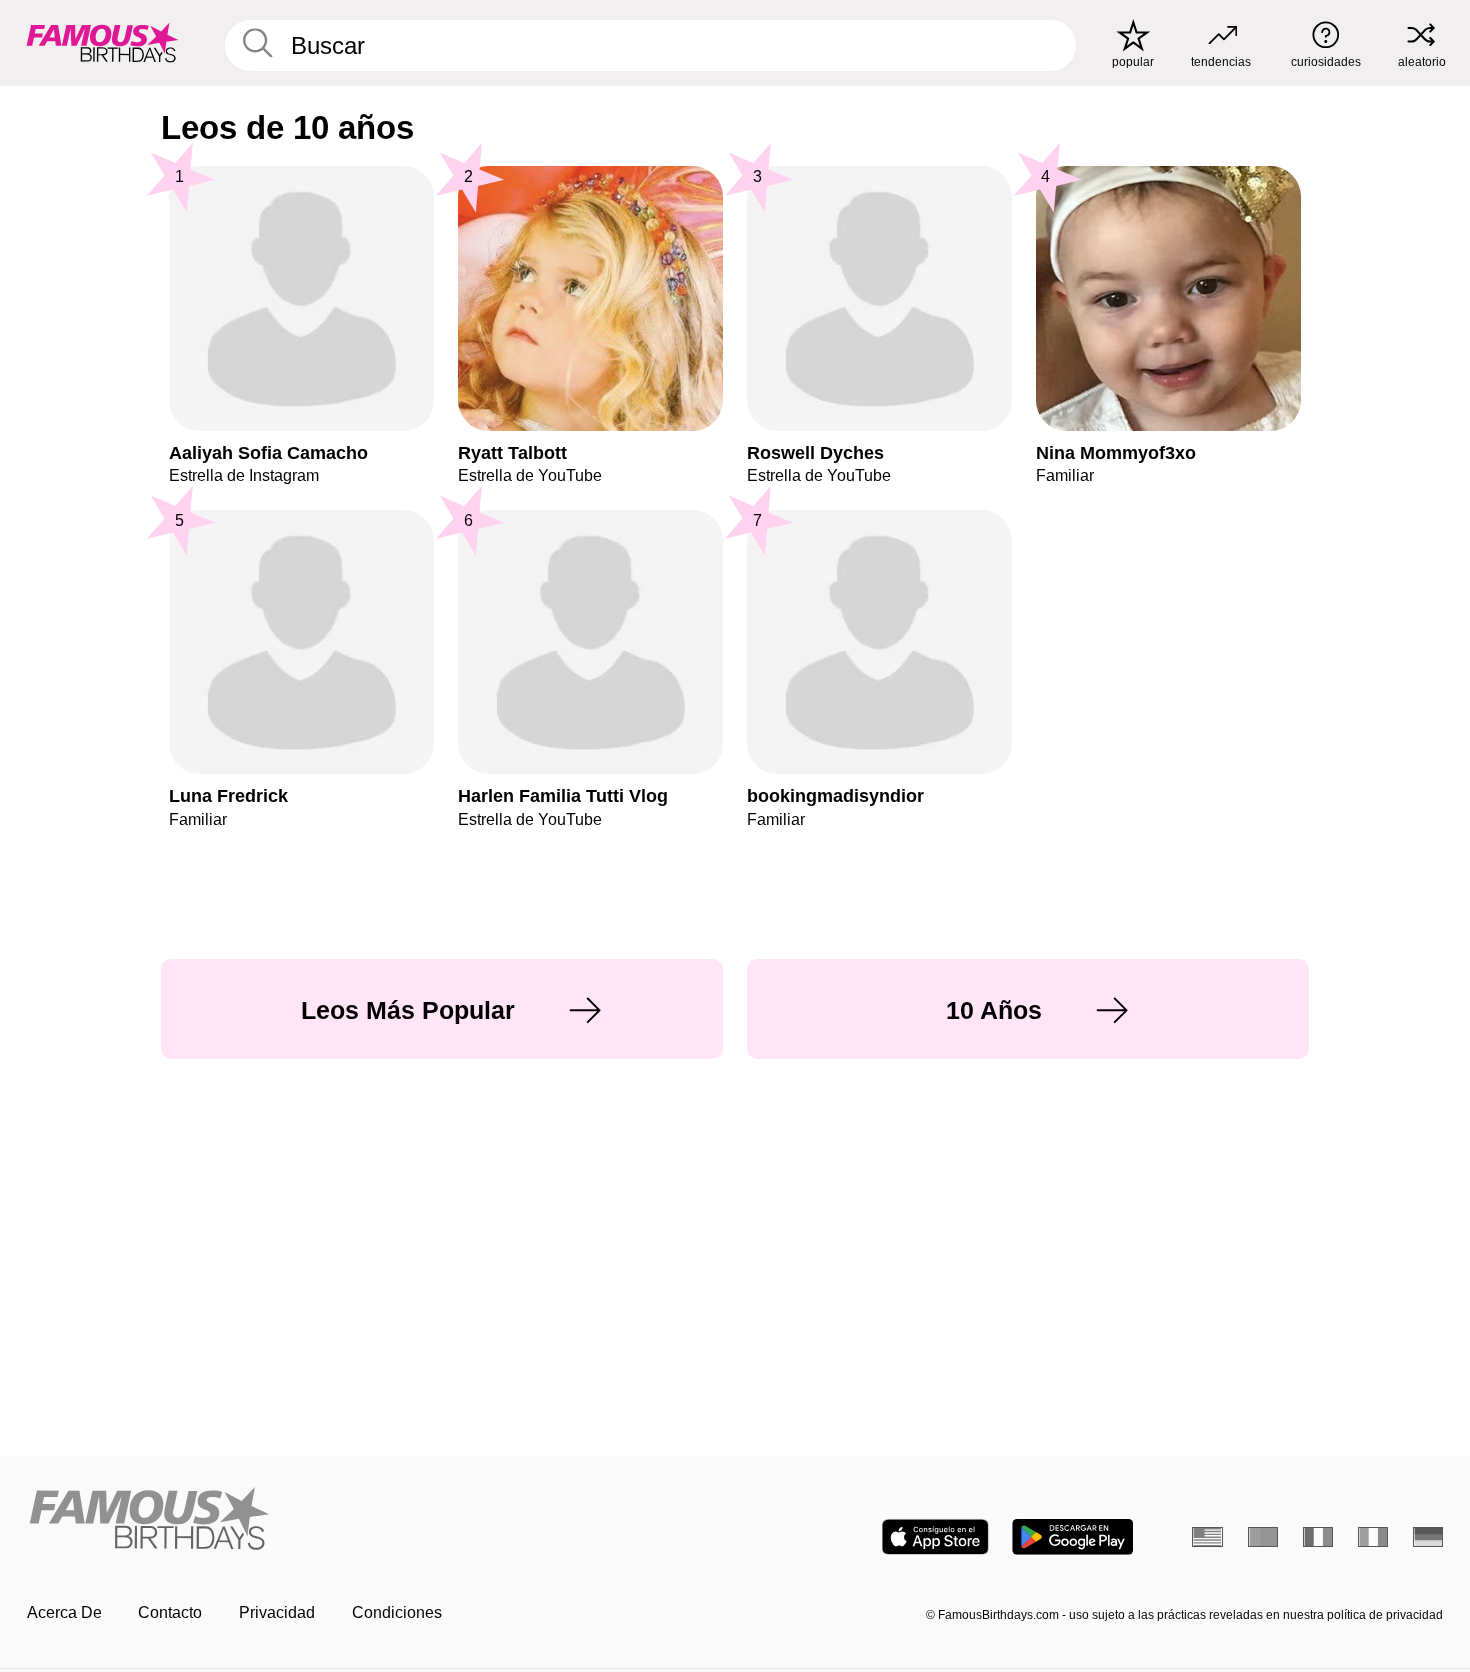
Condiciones (397, 1612)
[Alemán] (1428, 1537)
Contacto (170, 1612)
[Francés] (1318, 1537)
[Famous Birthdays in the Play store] (1072, 1537)
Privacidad (277, 1612)
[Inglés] (1207, 1537)
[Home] (375, 1520)
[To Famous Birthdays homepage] (102, 42)
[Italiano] (1373, 1537)
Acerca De (64, 1612)
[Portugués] (1263, 1537)
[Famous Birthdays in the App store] (935, 1537)
